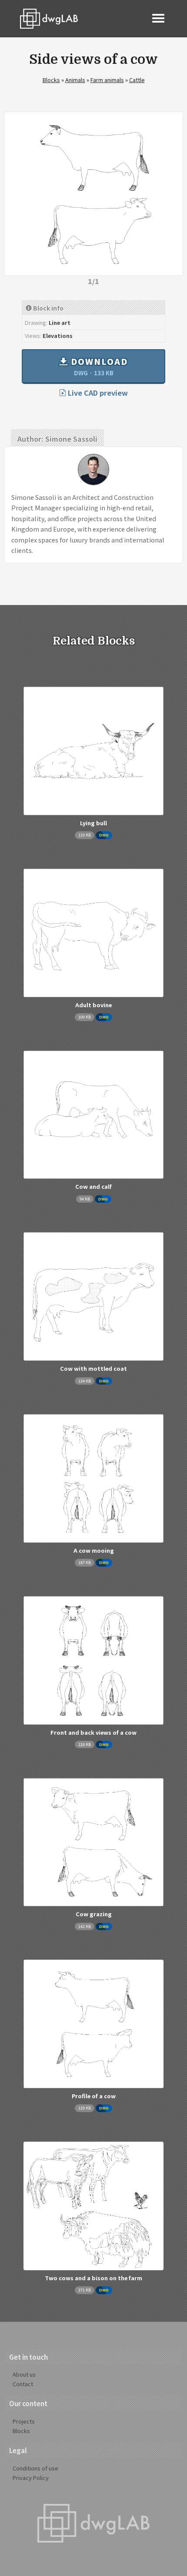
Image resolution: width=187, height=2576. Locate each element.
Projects (24, 2421)
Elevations (58, 336)
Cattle (137, 80)
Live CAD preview (97, 393)
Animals (75, 80)
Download (98, 366)
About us (24, 2374)
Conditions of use (35, 2468)
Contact (23, 2384)
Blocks (51, 80)
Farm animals (107, 80)
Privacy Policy (31, 2478)
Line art (60, 322)
